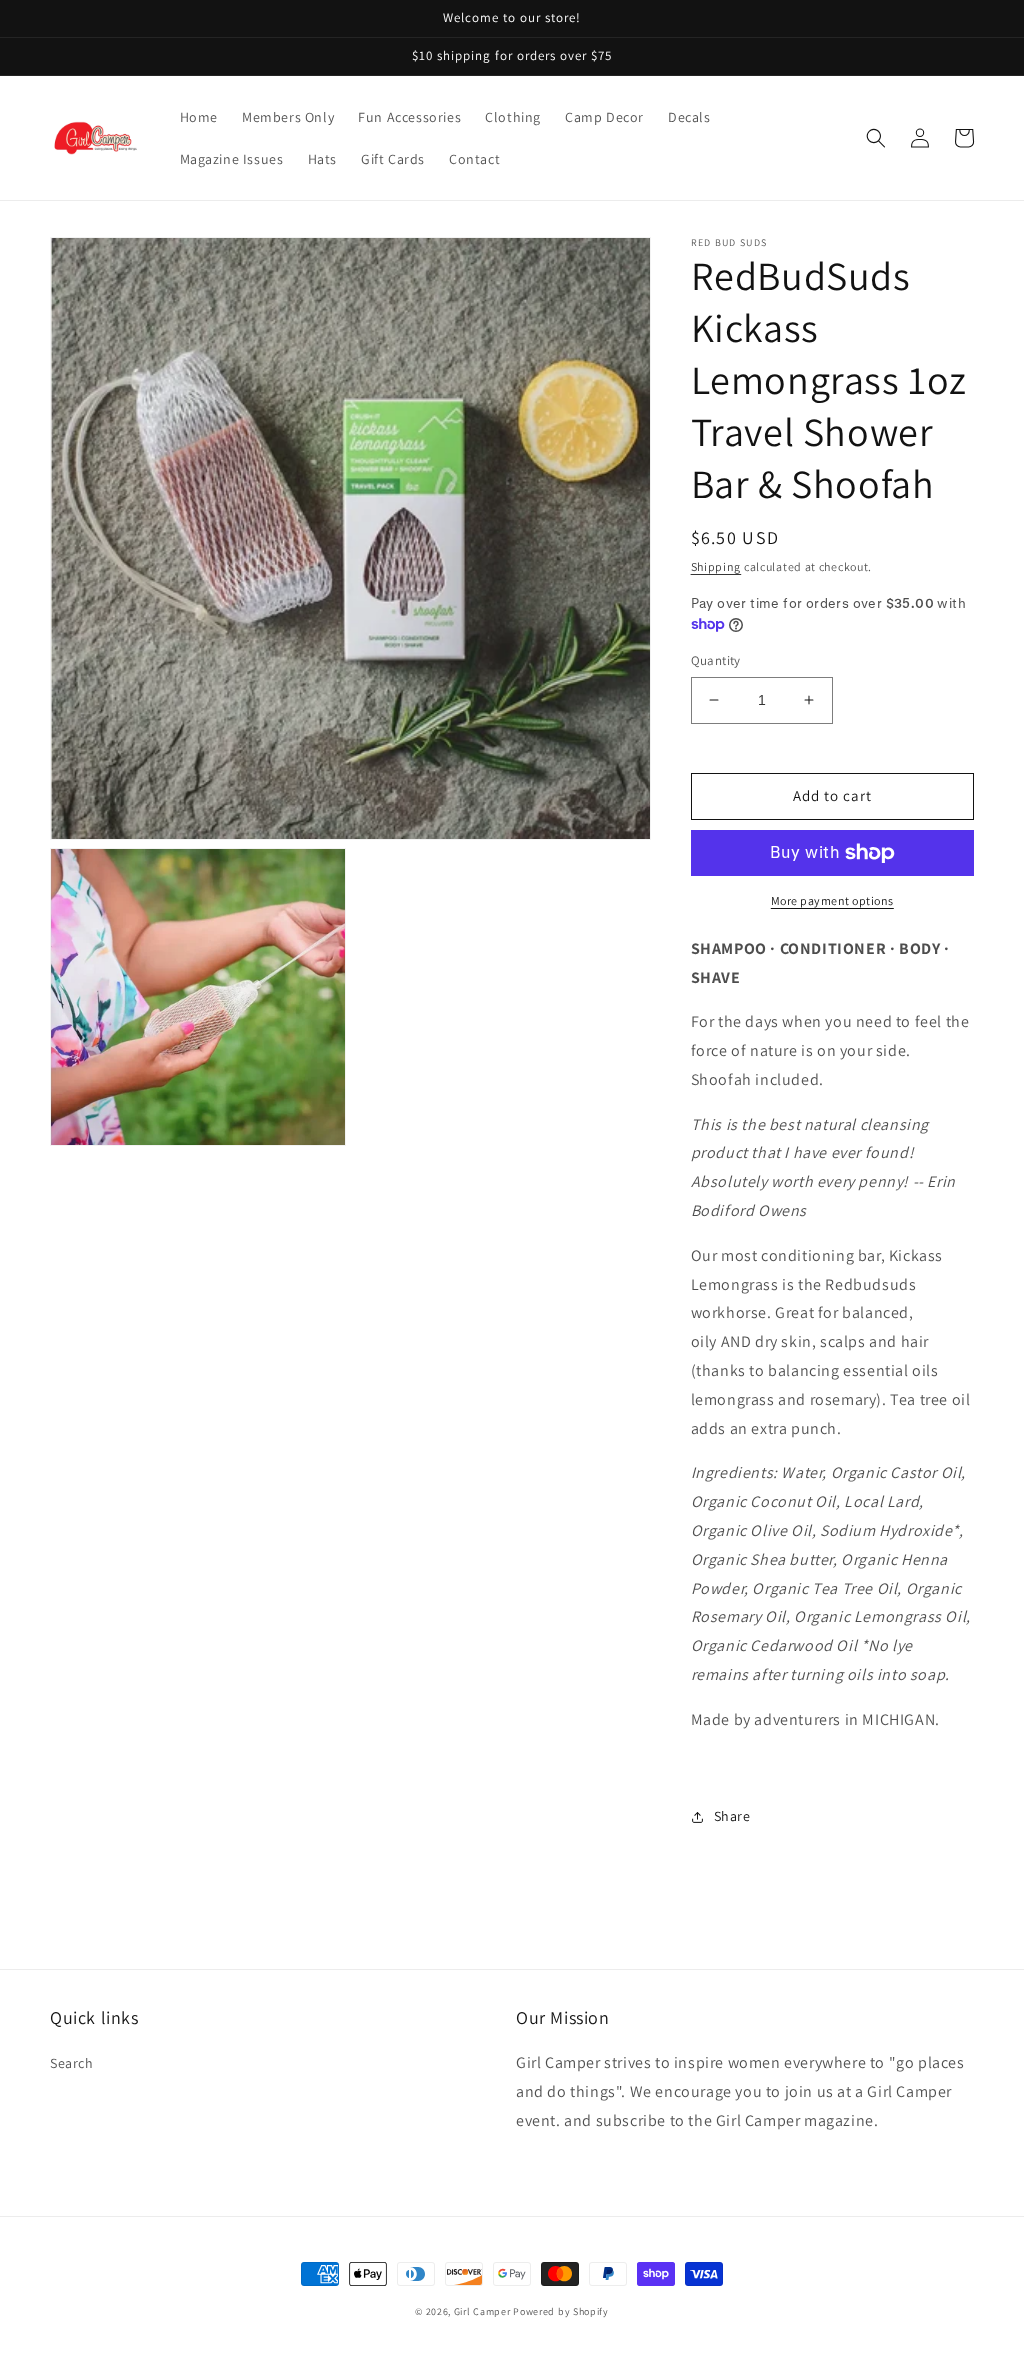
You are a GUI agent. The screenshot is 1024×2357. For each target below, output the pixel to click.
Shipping (716, 566)
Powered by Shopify (561, 2311)
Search (72, 2063)
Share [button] (732, 1816)
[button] (876, 138)
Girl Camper (482, 2311)
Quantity (716, 660)
